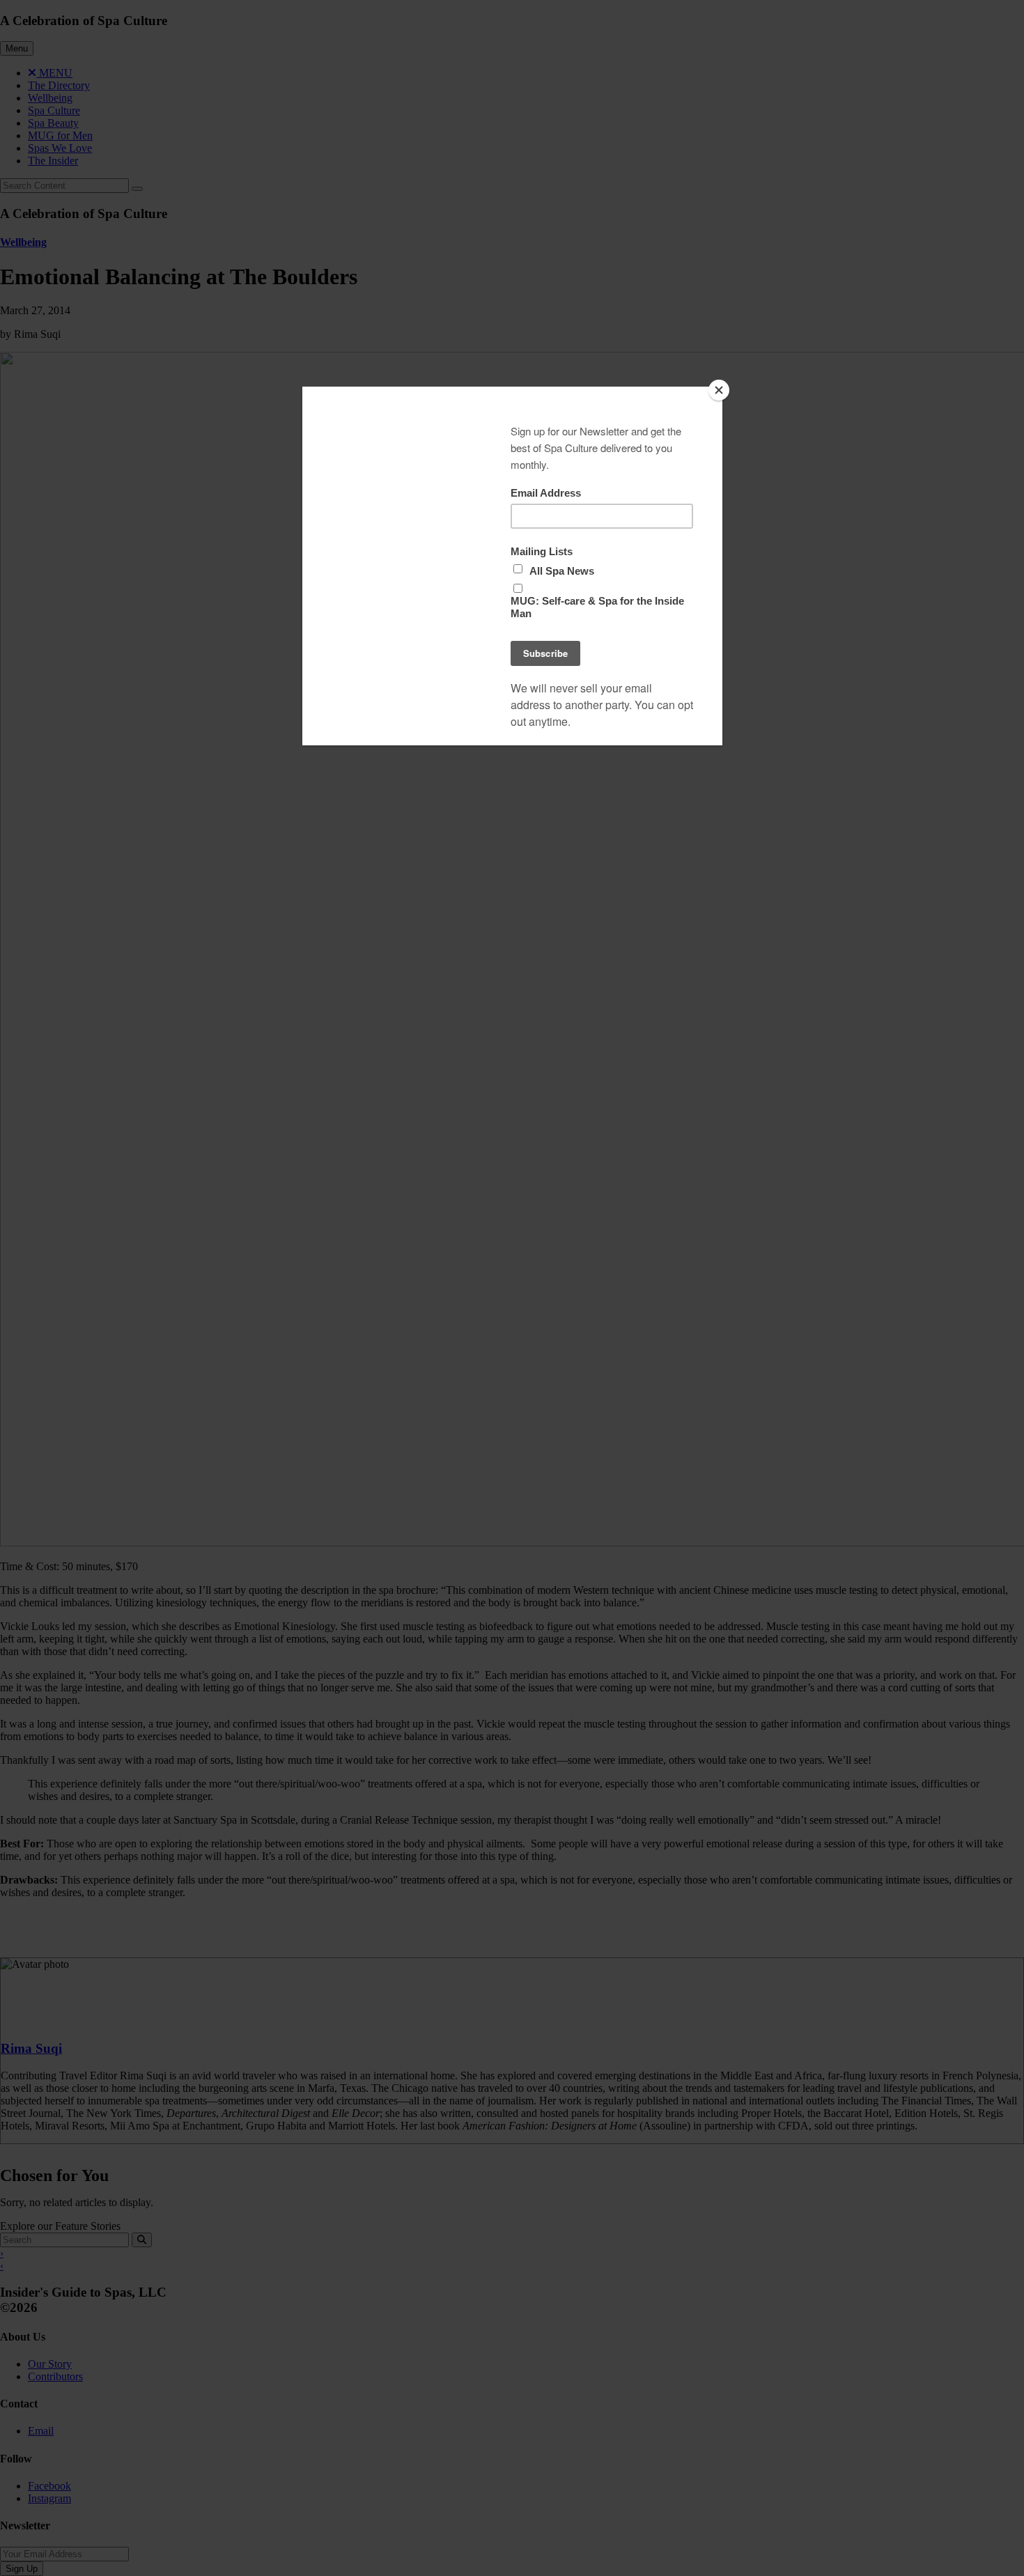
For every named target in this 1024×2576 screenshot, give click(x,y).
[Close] (719, 390)
